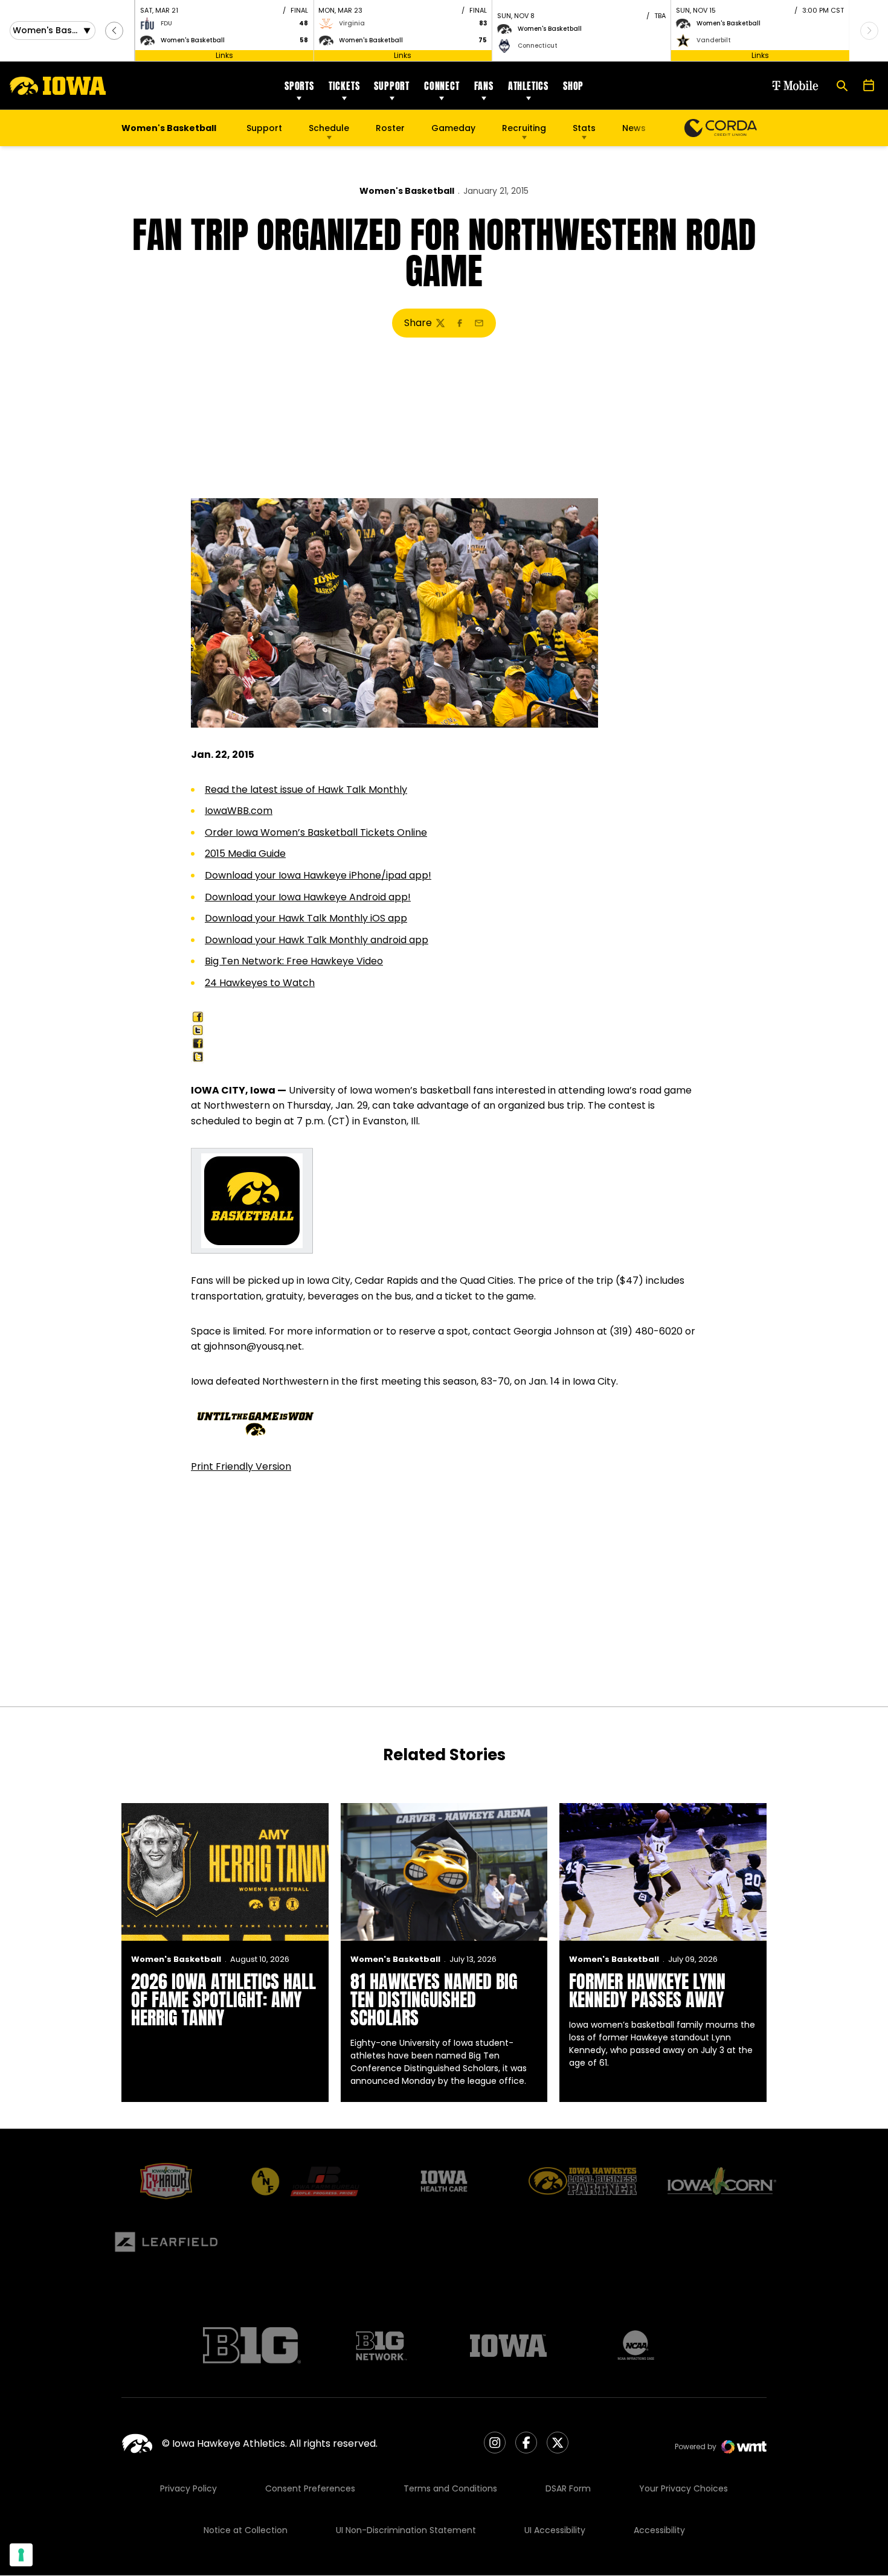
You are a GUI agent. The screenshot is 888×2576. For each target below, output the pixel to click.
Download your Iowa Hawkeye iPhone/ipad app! (318, 875)
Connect (442, 86)
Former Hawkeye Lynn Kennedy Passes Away (647, 1991)
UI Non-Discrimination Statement (406, 2530)
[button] (114, 31)
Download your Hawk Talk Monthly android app (317, 940)
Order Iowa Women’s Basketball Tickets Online (316, 832)
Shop (573, 86)
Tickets (344, 86)
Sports (299, 86)
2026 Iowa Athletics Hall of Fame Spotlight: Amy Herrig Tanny (224, 2000)
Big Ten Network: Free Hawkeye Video (294, 961)
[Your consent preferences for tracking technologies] (21, 2555)
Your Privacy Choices (684, 2488)
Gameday (453, 128)
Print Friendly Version (241, 1466)
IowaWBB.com (239, 811)
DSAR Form (568, 2488)
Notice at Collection (246, 2530)
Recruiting (524, 128)
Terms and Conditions (450, 2488)
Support (392, 86)
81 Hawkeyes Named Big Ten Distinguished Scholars (434, 2000)
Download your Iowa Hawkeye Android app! (308, 897)
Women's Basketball (407, 191)
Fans (484, 86)
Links (224, 55)
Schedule (329, 128)
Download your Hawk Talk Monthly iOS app (306, 918)
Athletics (528, 86)
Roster (390, 128)
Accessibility (659, 2530)
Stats (584, 128)
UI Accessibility (555, 2530)
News (634, 128)
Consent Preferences (310, 2488)
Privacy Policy (188, 2488)
